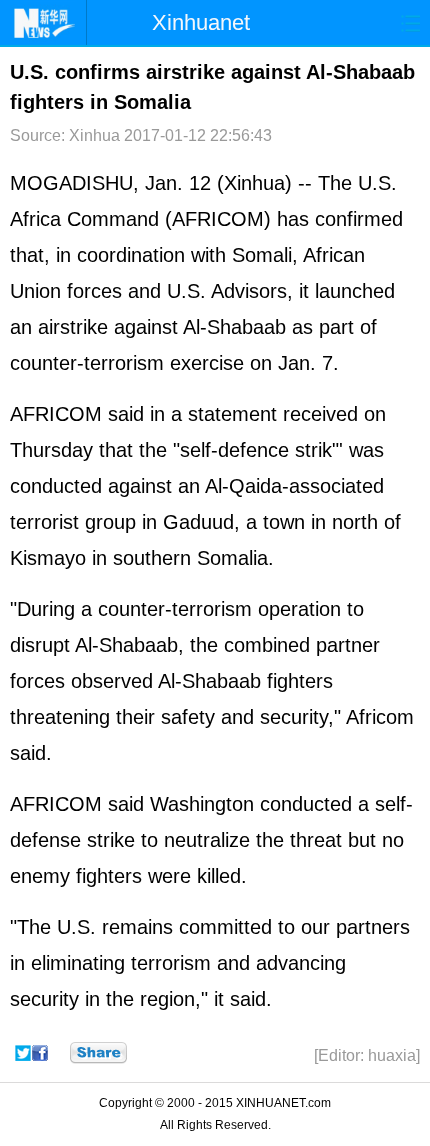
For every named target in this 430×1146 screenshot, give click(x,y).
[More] (98, 1053)
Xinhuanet (201, 22)
